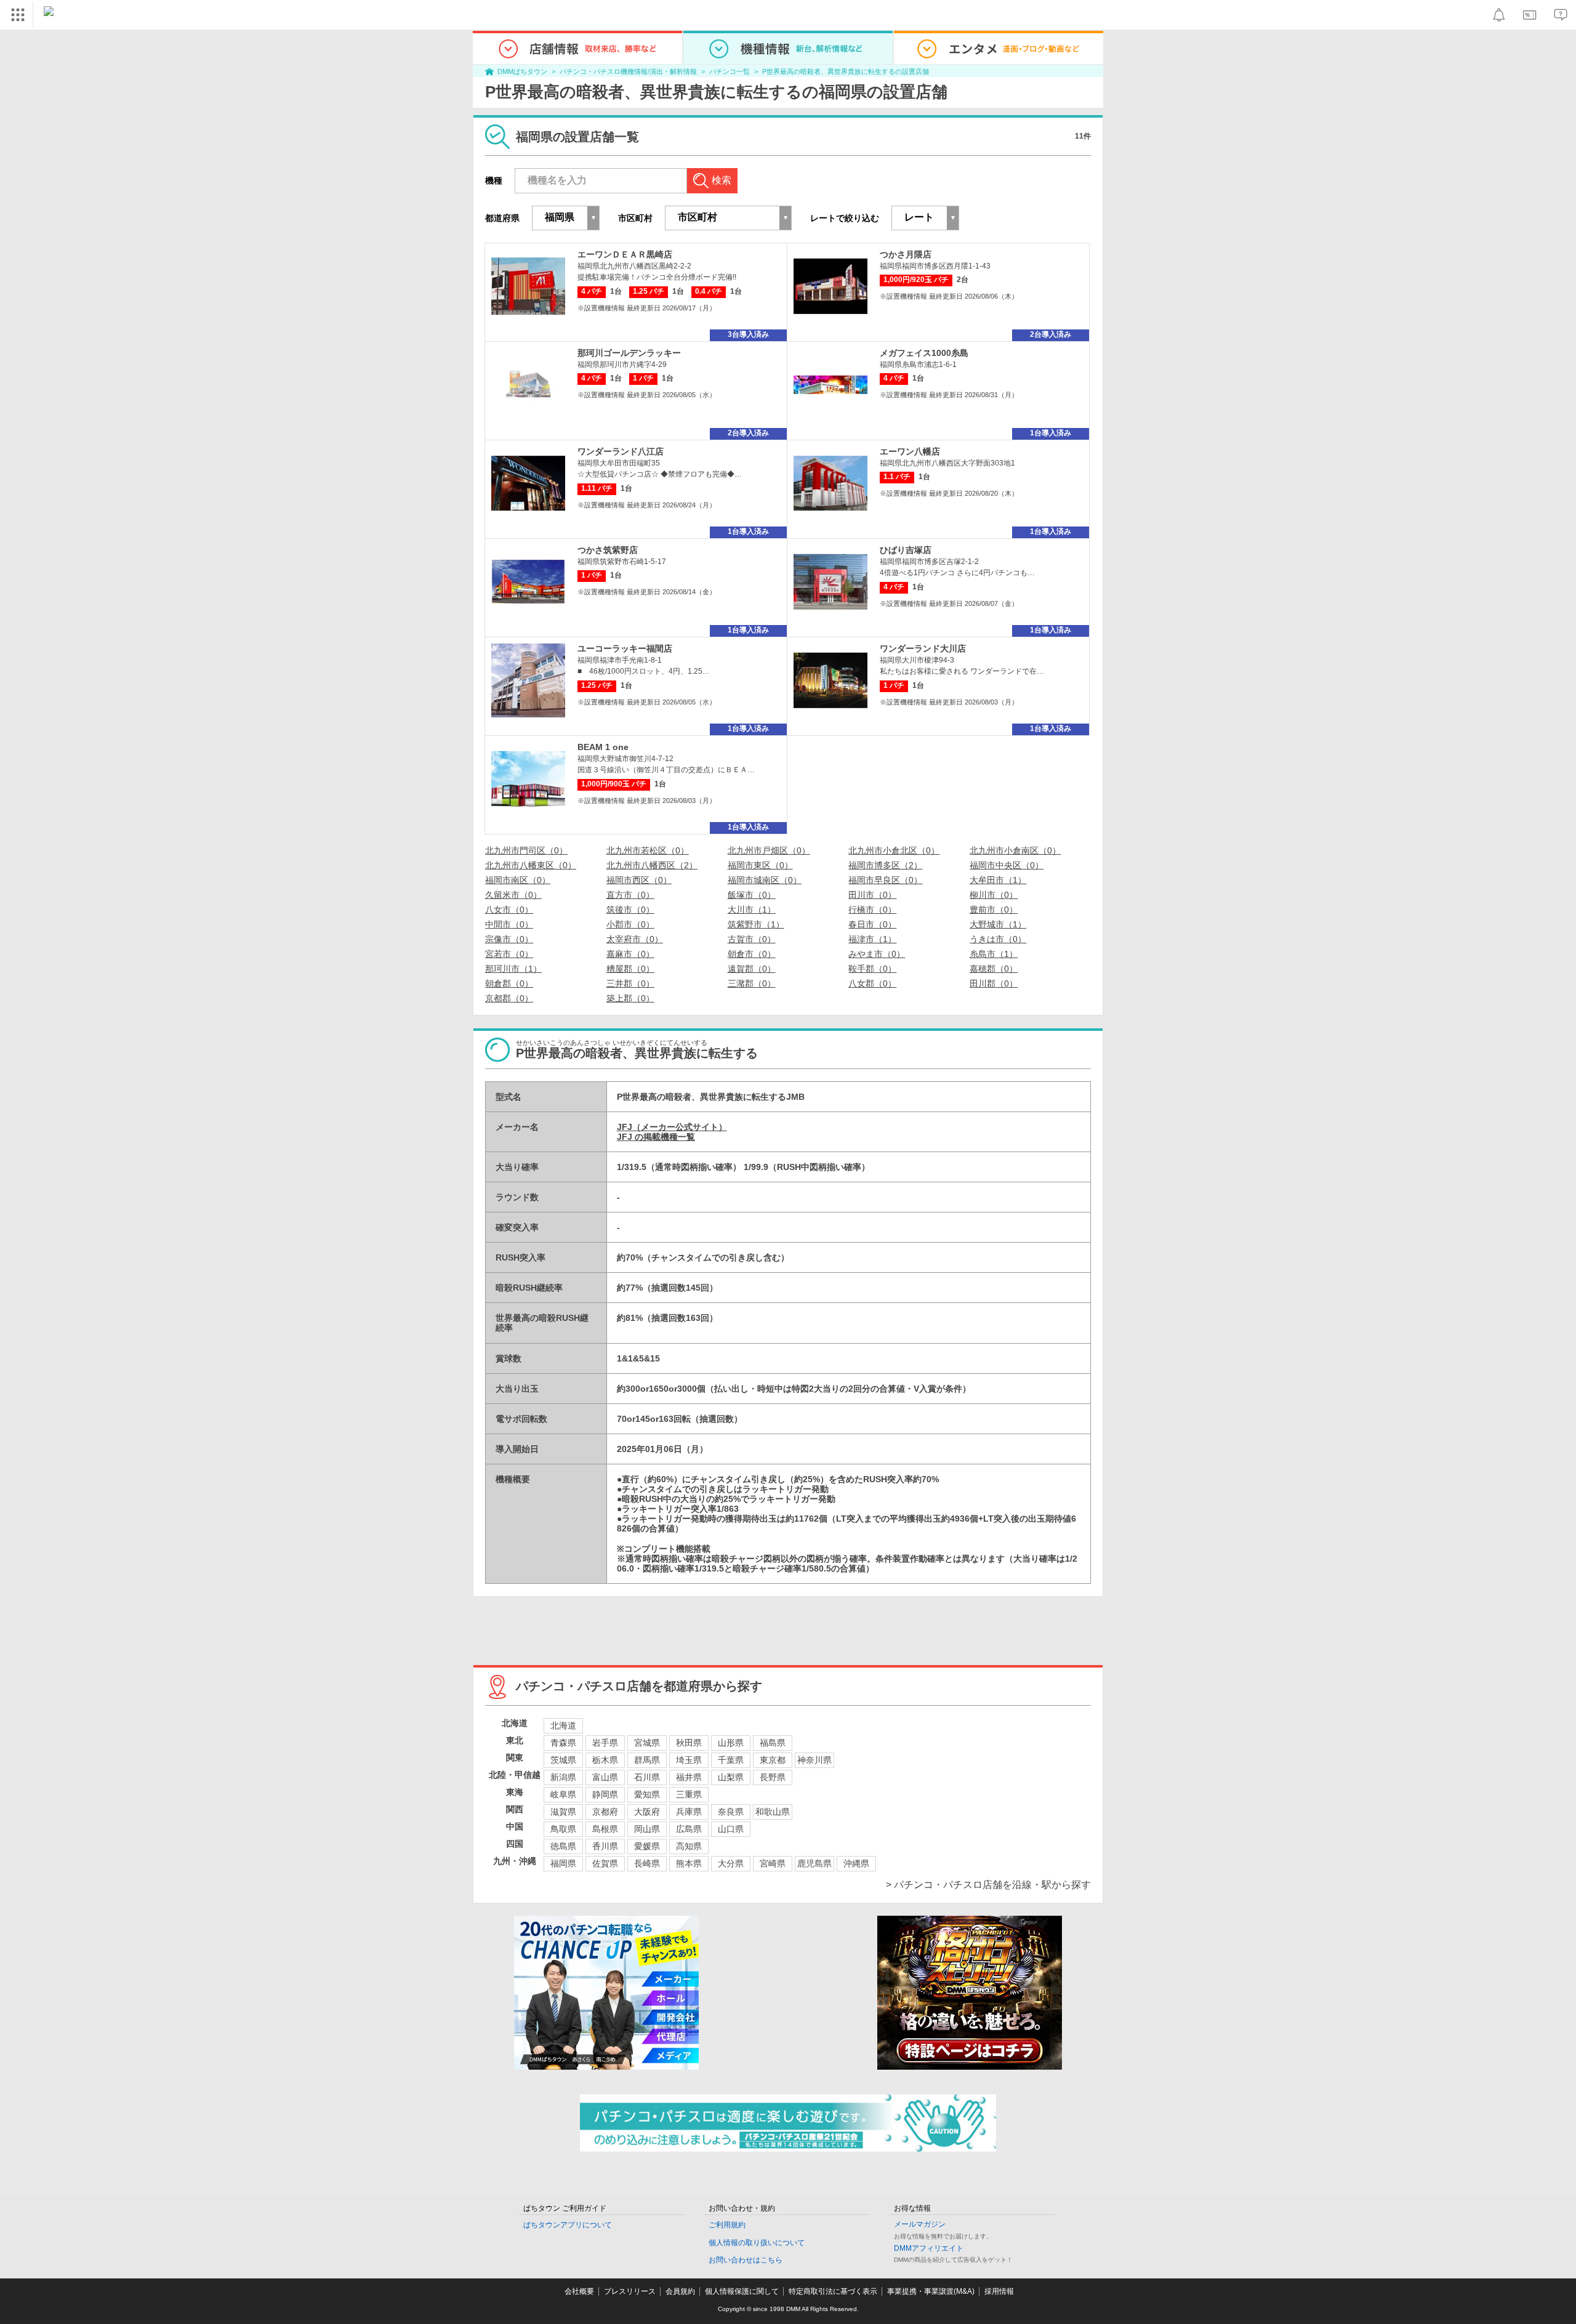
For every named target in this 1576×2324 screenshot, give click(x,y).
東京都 (773, 1760)
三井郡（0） (630, 983)
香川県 (605, 1846)
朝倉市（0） (752, 954)
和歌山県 (773, 1812)
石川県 (647, 1777)
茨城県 (563, 1760)
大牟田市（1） (998, 880)
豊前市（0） (994, 910)
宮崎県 (773, 1863)
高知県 (689, 1846)
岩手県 (605, 1743)
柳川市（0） (994, 895)
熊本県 (689, 1863)
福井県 (689, 1777)
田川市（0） (872, 895)
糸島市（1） (994, 954)
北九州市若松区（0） (648, 850)
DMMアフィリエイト (929, 2248)
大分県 (731, 1863)
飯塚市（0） (752, 895)
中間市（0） (509, 924)
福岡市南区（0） (518, 880)
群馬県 (647, 1760)
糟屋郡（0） (630, 969)
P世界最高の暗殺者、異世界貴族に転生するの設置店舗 (846, 71)
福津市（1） (872, 939)
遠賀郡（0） (752, 969)
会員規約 (680, 2291)
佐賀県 (605, 1863)
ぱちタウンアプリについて (568, 2225)
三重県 (689, 1794)
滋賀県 (563, 1812)
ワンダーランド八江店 (621, 451)
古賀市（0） (752, 939)
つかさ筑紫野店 (608, 550)
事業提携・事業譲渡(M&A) (931, 2291)
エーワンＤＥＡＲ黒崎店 (625, 254)
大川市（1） (752, 910)
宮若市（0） (509, 954)
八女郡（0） (872, 983)
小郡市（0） (630, 924)
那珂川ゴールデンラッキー (629, 353)
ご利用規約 (727, 2225)
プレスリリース (630, 2291)
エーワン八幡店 (910, 451)
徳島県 (563, 1846)
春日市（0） (872, 924)
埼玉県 (689, 1760)
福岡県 (563, 1863)
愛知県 (647, 1794)
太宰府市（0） (635, 939)
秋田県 (689, 1743)
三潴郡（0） (752, 983)
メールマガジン (920, 2224)
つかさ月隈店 (906, 254)
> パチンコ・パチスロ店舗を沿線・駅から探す (988, 1885)
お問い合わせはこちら (746, 2260)
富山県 (605, 1777)
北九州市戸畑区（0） (769, 850)
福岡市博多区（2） (885, 865)
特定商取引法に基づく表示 (833, 2291)
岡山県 (647, 1829)
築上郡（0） (630, 998)
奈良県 (731, 1812)
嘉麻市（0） (630, 954)
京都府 (605, 1812)
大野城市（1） (998, 924)
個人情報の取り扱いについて (757, 2243)
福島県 (773, 1743)
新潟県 (563, 1777)
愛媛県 (647, 1846)
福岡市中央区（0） (1007, 865)
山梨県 (731, 1777)
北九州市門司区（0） (526, 850)
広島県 (689, 1829)
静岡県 (605, 1794)
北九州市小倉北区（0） (894, 850)
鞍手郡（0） (872, 969)
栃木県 (605, 1760)
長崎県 (647, 1863)
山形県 (731, 1743)
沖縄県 (856, 1863)
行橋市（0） (872, 910)
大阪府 (647, 1812)
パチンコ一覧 (730, 71)
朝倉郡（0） (509, 983)
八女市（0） (509, 910)
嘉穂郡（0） (994, 969)
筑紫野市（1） (756, 924)
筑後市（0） (630, 910)
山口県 (731, 1829)
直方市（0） (630, 895)
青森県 (563, 1743)
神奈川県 (814, 1760)
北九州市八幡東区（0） (531, 865)
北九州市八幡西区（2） (652, 865)
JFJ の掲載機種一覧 (656, 1137)
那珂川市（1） (513, 969)
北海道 (563, 1725)
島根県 (605, 1829)
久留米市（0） (513, 895)
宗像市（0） (509, 939)
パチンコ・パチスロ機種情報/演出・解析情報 (628, 71)
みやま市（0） (877, 954)
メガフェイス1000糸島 (924, 353)
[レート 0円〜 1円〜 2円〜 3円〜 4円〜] (925, 218)
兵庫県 (689, 1812)
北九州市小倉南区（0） (1015, 850)
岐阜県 (563, 1794)
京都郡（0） (509, 998)
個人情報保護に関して (742, 2291)
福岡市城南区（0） (765, 880)
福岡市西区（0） (639, 880)
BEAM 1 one (603, 747)
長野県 (773, 1777)
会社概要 (579, 2291)
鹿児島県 (814, 1863)
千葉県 (731, 1760)
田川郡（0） (994, 983)
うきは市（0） (998, 939)
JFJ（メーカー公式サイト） (672, 1127)
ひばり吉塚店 (906, 550)
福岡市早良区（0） (885, 880)
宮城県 (647, 1743)
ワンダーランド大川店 (923, 648)
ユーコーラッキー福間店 (625, 648)
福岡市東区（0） (760, 865)
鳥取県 (563, 1829)
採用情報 (999, 2291)
